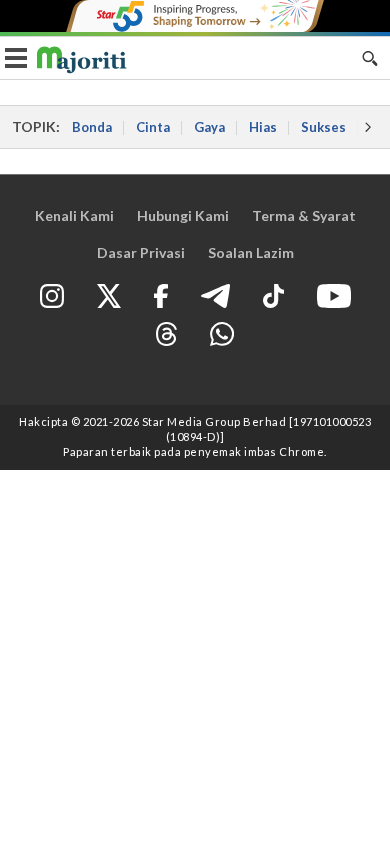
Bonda (92, 127)
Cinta (153, 127)
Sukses (323, 127)
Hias (263, 127)
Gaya (209, 127)
